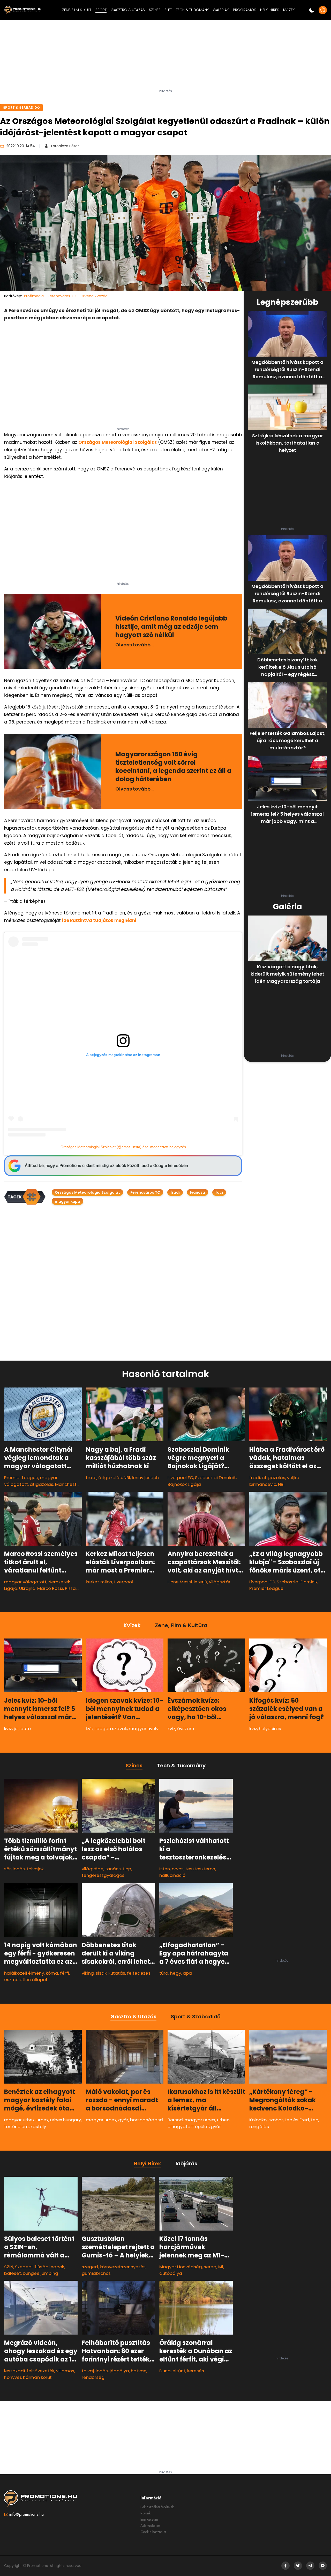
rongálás (259, 2126)
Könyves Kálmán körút (28, 2377)
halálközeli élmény (24, 1973)
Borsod (175, 2120)
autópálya (171, 2273)
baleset (13, 2273)
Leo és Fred (297, 2120)
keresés (196, 2371)
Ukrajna (27, 1588)
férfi (65, 1973)
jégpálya (119, 2371)
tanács (113, 1869)
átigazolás (42, 1484)
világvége (93, 1869)
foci (219, 1192)
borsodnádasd (146, 2120)
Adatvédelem (150, 2526)
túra (164, 1973)
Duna (165, 2371)
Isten (165, 1869)
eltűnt (179, 2371)
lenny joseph (145, 1478)
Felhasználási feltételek (157, 2507)
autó (26, 1729)
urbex (42, 2120)
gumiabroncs (96, 2273)
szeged (90, 2267)
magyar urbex (19, 2120)
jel (16, 1729)
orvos (178, 1869)
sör (7, 1869)
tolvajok (35, 1869)
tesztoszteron (200, 1869)
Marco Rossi (50, 1588)
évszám (186, 1729)
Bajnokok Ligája (184, 1484)
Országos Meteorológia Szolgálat (87, 1192)
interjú (200, 1582)
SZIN (9, 2267)
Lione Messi (180, 1582)
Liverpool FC (180, 1478)
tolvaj (88, 2371)
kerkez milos (99, 1582)
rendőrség (93, 2377)
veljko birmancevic (274, 1481)
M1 (221, 2267)
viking (88, 1973)
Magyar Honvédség (181, 2267)
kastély (38, 2126)
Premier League (21, 1478)
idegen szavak (111, 1729)
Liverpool (123, 1582)
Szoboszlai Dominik (215, 1478)
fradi (175, 1192)
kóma (52, 1973)
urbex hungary (66, 2120)
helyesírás (270, 1729)
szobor (276, 2120)
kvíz (8, 1729)
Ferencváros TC (145, 1192)
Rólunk (145, 2513)
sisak (101, 1973)
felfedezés (139, 1973)
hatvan (139, 2371)
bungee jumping (40, 2273)
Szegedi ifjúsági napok (40, 2267)
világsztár (220, 1582)
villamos (65, 2371)
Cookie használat (153, 2532)
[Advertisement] (165, 57)
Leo (315, 2120)
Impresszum (149, 2519)
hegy (176, 1973)
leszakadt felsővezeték (29, 2371)
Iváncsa (198, 1192)
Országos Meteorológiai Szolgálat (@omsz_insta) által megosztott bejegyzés (123, 1147)
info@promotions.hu (27, 2514)
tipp (127, 1869)
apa (187, 1973)
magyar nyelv (144, 1729)
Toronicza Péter (65, 146)
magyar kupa (67, 1201)
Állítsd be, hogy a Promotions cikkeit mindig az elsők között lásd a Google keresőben (106, 1166)
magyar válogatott (25, 1582)
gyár (123, 2120)
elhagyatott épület (188, 2126)
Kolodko (258, 2120)
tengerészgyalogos (103, 1876)
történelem (16, 2126)
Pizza (70, 1588)
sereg (210, 2267)
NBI (127, 1478)
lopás (19, 1869)
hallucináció (172, 1876)
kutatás (117, 1973)
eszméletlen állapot (26, 1980)
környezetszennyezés (123, 2267)
